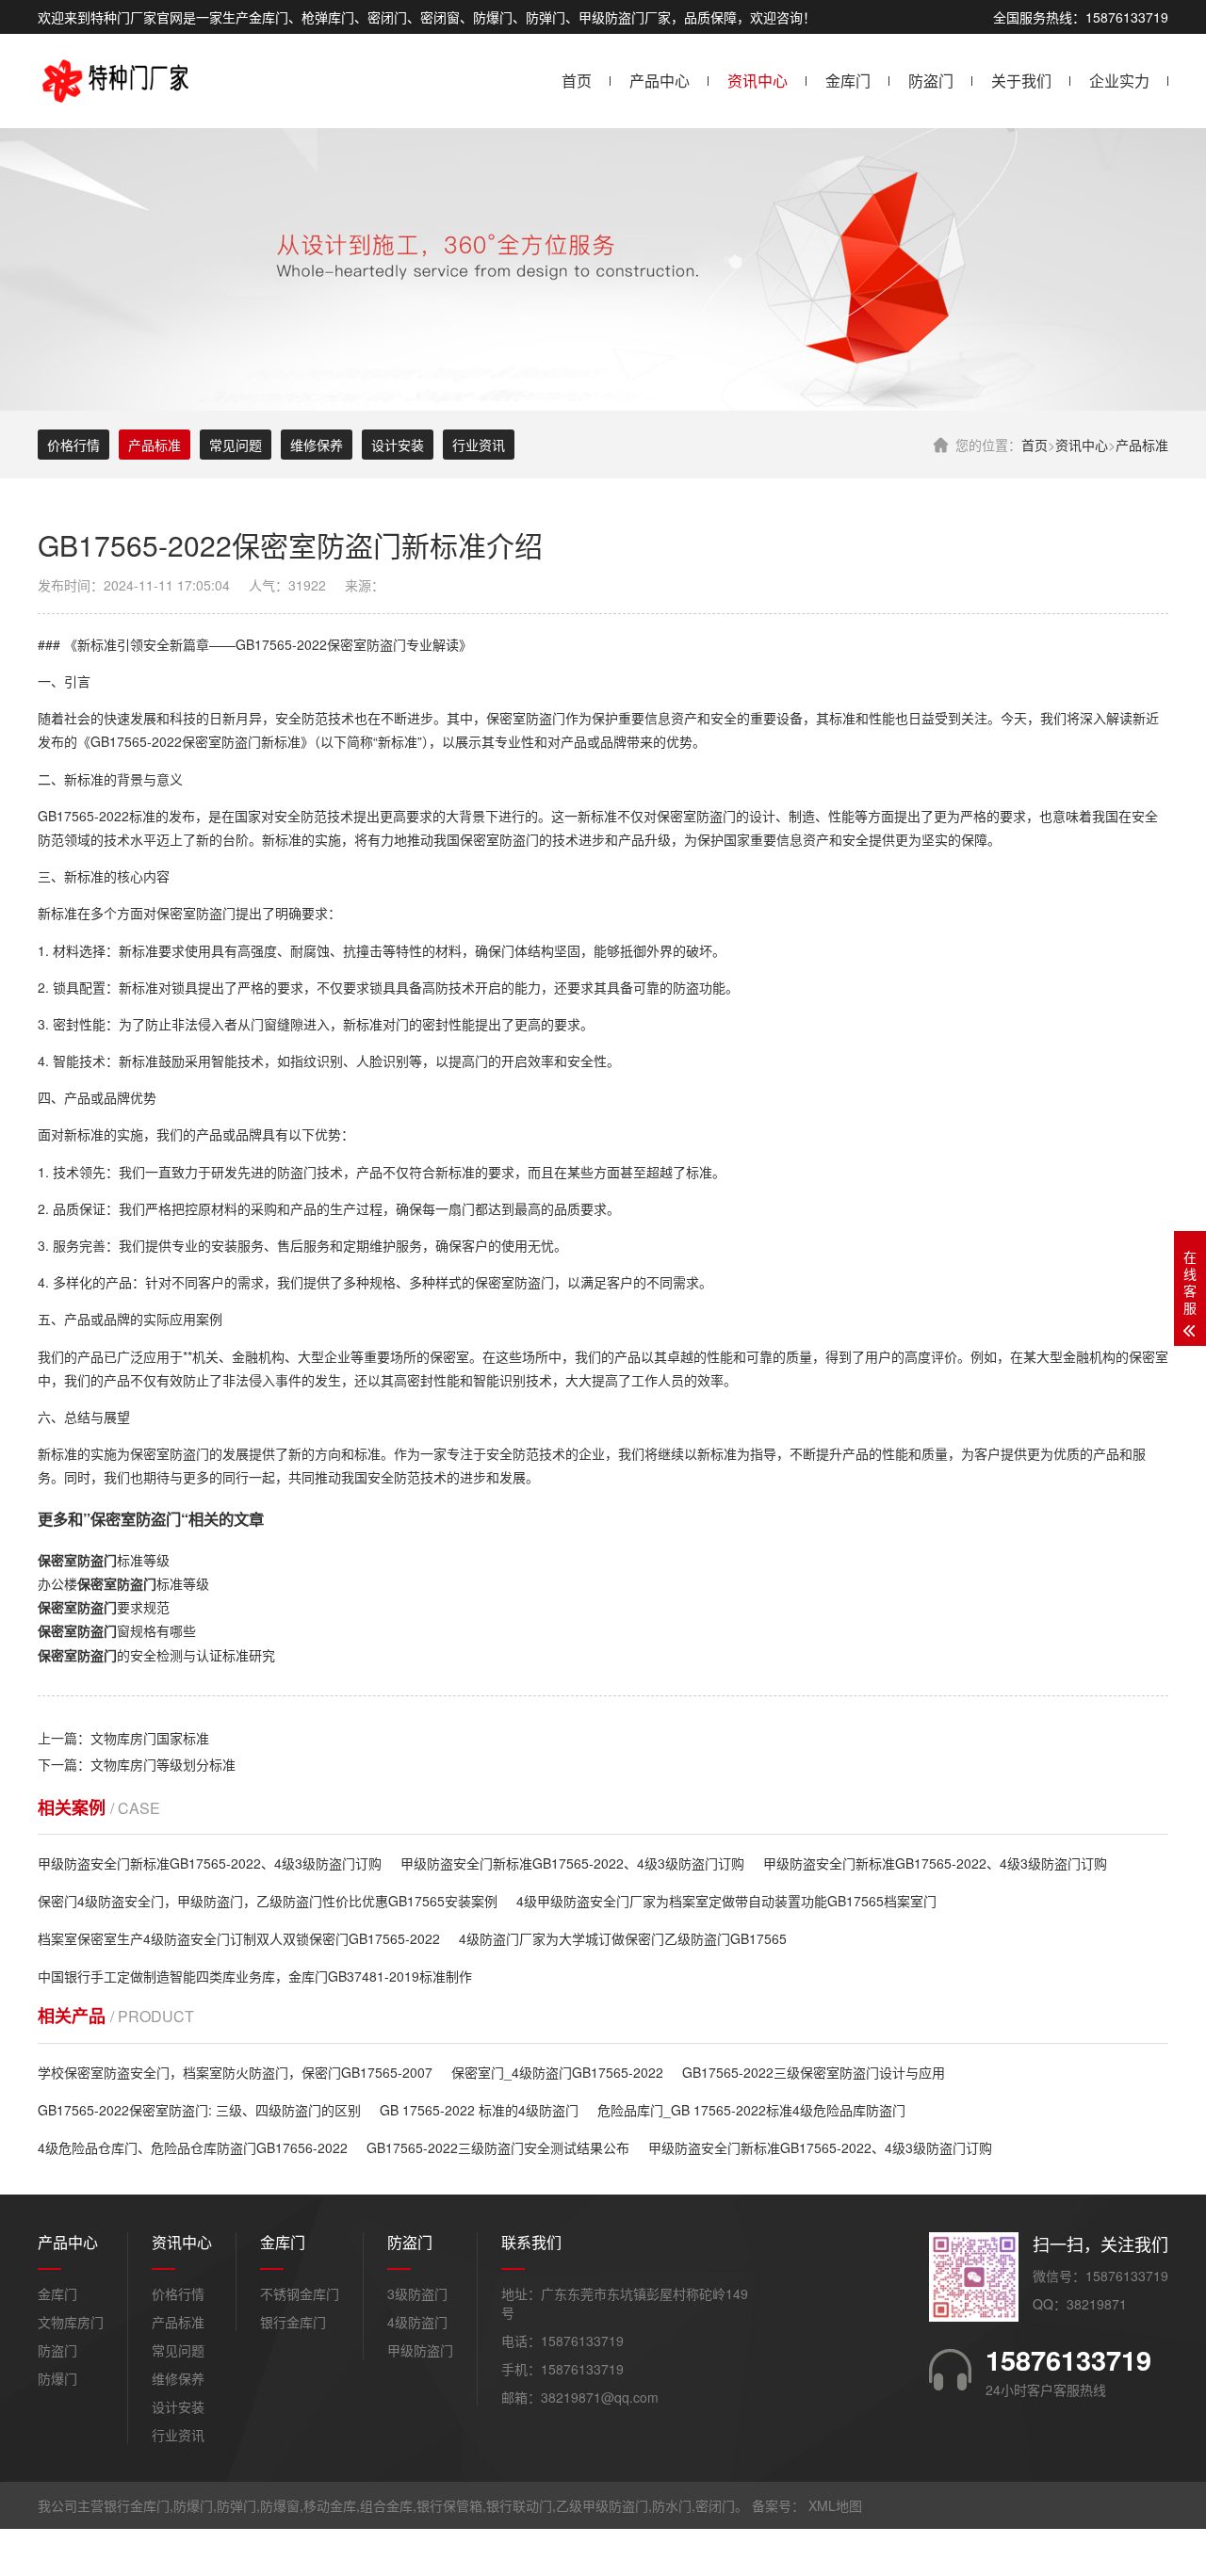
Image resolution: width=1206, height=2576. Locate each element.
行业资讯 (479, 445)
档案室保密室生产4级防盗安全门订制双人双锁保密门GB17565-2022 (239, 1938)
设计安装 (398, 445)
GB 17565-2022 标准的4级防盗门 (479, 2110)
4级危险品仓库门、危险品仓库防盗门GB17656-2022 (193, 2147)
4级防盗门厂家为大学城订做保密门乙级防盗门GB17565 (623, 1938)
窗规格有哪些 (117, 1630)
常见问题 (236, 445)
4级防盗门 (417, 2322)
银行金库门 (293, 2322)
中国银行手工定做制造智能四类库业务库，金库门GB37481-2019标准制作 (255, 1976)
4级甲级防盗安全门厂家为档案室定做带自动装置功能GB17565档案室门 (726, 1901)
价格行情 (73, 445)
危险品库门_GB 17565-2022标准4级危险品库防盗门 (751, 2110)
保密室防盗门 (367, 644)
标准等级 (104, 1560)
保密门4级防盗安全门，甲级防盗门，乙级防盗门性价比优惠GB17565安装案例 (268, 1901)
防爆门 (57, 2378)
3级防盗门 (417, 2293)
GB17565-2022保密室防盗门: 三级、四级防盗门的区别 (199, 2110)
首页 (577, 81)
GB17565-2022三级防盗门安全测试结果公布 (498, 2147)
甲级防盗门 (420, 2350)
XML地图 (835, 2505)
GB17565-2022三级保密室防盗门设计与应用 (814, 2072)
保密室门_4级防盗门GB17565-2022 (557, 2072)
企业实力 (1119, 81)
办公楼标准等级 (123, 1583)
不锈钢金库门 (300, 2293)
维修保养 (317, 445)
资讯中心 (758, 81)
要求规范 (104, 1607)
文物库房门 (71, 2322)
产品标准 (1142, 445)
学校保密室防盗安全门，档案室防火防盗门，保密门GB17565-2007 (235, 2072)
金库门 (848, 81)
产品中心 (660, 81)
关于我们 (1021, 81)
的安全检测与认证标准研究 (156, 1655)
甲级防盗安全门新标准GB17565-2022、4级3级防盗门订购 (210, 1863)
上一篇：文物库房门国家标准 (123, 1738)
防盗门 (931, 81)
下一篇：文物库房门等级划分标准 (137, 1764)
